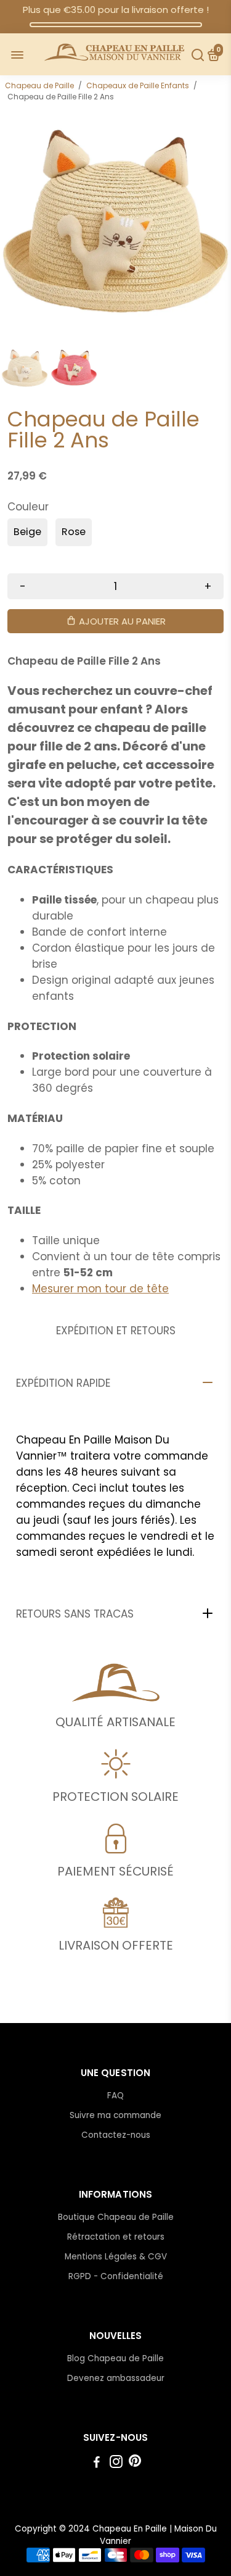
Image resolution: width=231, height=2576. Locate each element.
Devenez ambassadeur (116, 2378)
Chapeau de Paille (39, 85)
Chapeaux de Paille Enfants (138, 85)
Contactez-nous (116, 2135)
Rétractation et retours (116, 2237)
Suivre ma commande (115, 2115)
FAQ (115, 2096)
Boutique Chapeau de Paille (116, 2217)
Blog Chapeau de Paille (115, 2358)
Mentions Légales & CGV (116, 2257)
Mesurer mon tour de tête (100, 1289)
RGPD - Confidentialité (116, 2276)
